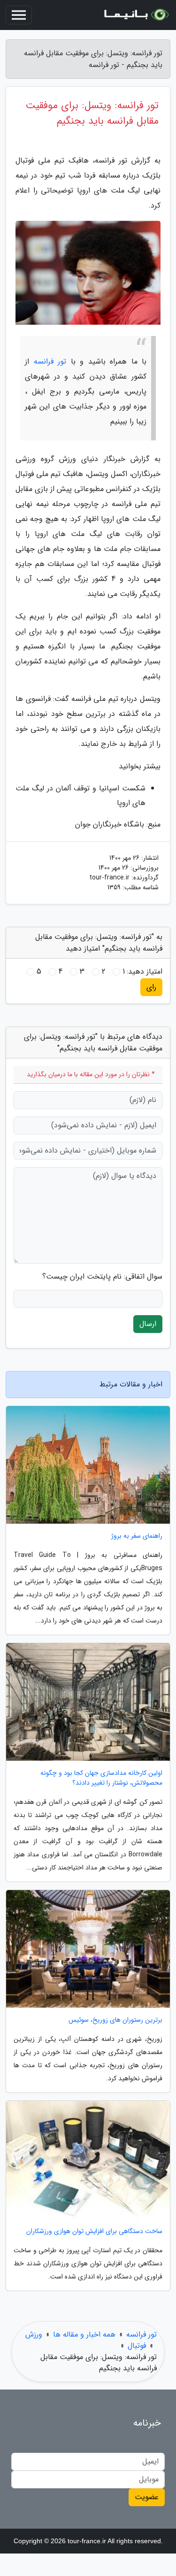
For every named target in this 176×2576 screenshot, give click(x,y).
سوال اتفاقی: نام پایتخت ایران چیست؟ (102, 1277)
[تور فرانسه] (136, 15)
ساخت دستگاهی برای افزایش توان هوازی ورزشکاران (94, 2231)
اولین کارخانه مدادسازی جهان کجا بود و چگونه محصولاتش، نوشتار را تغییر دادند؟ (101, 1778)
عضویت (147, 2497)
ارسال (148, 1324)
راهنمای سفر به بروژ (137, 1536)
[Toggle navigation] (19, 15)
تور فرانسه (50, 361)
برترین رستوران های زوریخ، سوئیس (115, 2020)
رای (151, 987)
